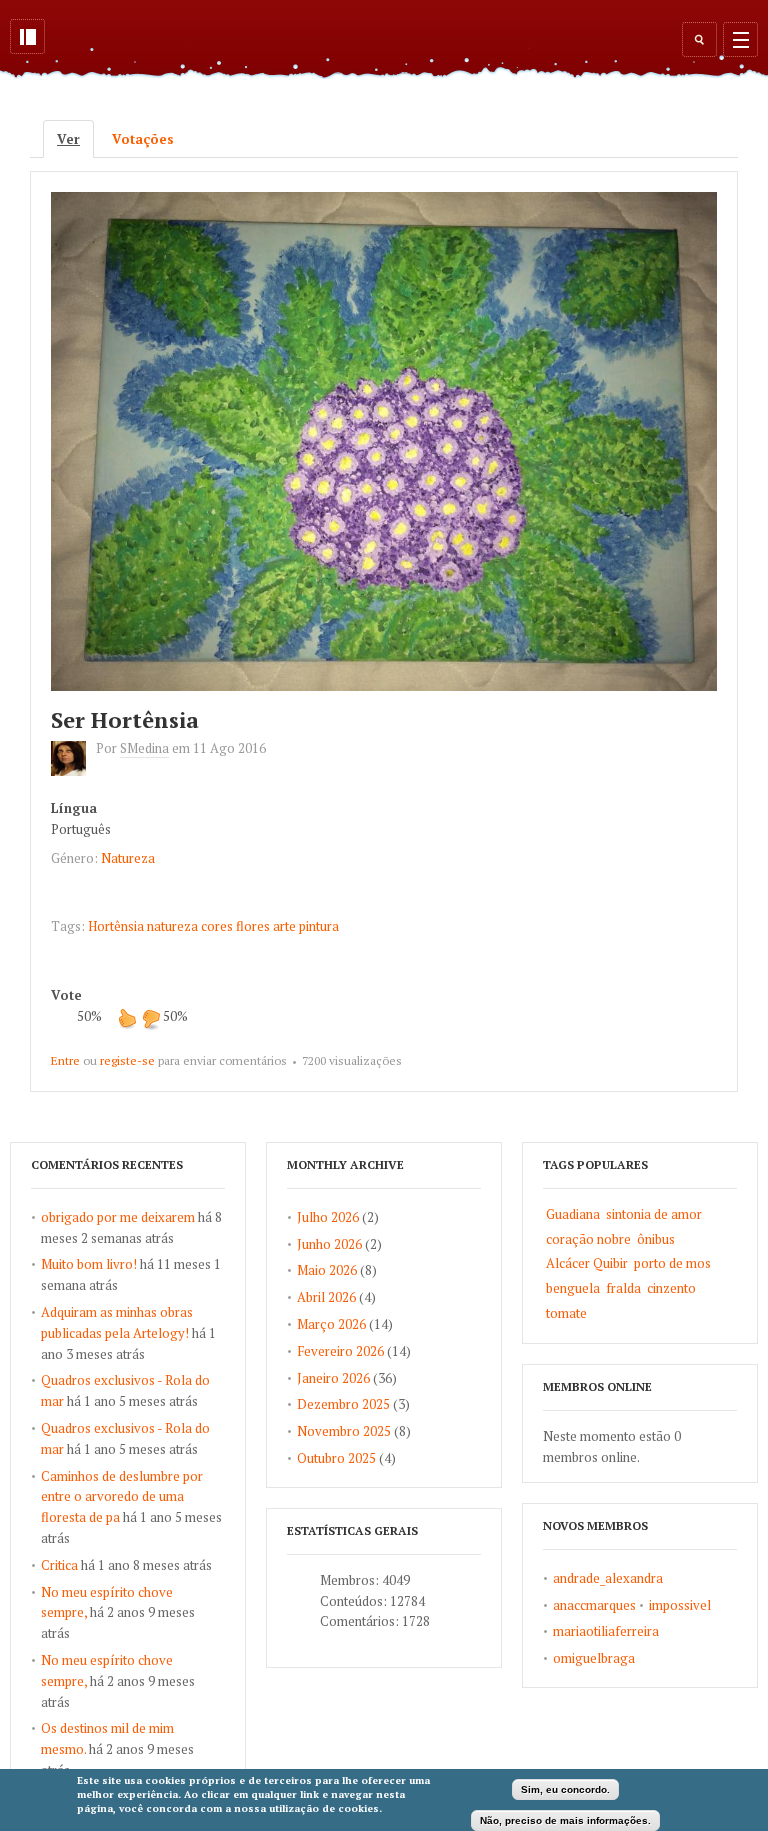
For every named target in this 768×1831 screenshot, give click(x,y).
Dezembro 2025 (343, 1404)
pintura (319, 926)
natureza (172, 926)
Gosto (127, 1018)
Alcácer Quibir (587, 1263)
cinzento (671, 1288)
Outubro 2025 (336, 1458)
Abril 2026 (326, 1297)
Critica (59, 1565)
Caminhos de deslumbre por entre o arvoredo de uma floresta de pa (122, 1497)
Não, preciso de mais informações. (565, 1820)
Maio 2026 (327, 1270)
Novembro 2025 (344, 1431)
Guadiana (573, 1214)
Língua (74, 808)
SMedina (144, 748)
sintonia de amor (654, 1214)
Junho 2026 (329, 1244)
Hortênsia (116, 926)
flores (253, 926)
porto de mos (672, 1263)
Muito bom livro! (89, 1264)
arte (284, 926)
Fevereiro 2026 (340, 1351)
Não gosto (151, 1018)
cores (217, 926)
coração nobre (588, 1239)
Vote (66, 995)
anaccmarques (594, 1605)
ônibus (656, 1239)
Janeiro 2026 (333, 1378)
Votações (143, 139)
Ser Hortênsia (125, 719)
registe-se (127, 1060)
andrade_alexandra (608, 1578)
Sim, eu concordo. (565, 1789)
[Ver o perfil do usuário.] (73, 771)
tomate (566, 1313)
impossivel (680, 1605)
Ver (75, 139)
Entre (65, 1060)
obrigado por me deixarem (118, 1217)
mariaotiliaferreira (606, 1631)
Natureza (128, 858)
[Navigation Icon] (740, 39)
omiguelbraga (594, 1658)
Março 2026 (331, 1324)
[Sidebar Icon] (27, 36)
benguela (573, 1288)
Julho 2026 (328, 1217)
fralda (623, 1288)
